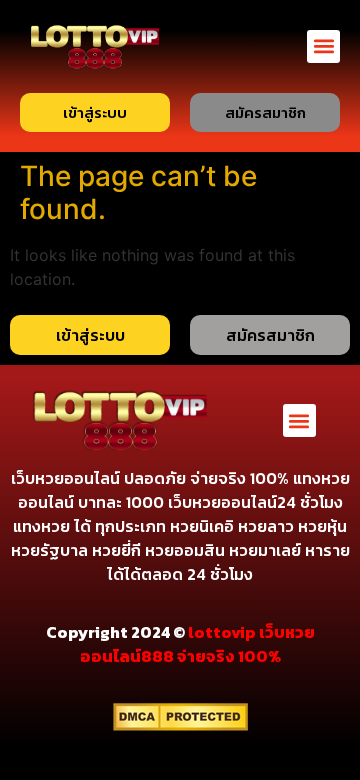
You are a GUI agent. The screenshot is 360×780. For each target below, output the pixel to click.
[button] (323, 46)
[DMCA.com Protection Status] (180, 725)
